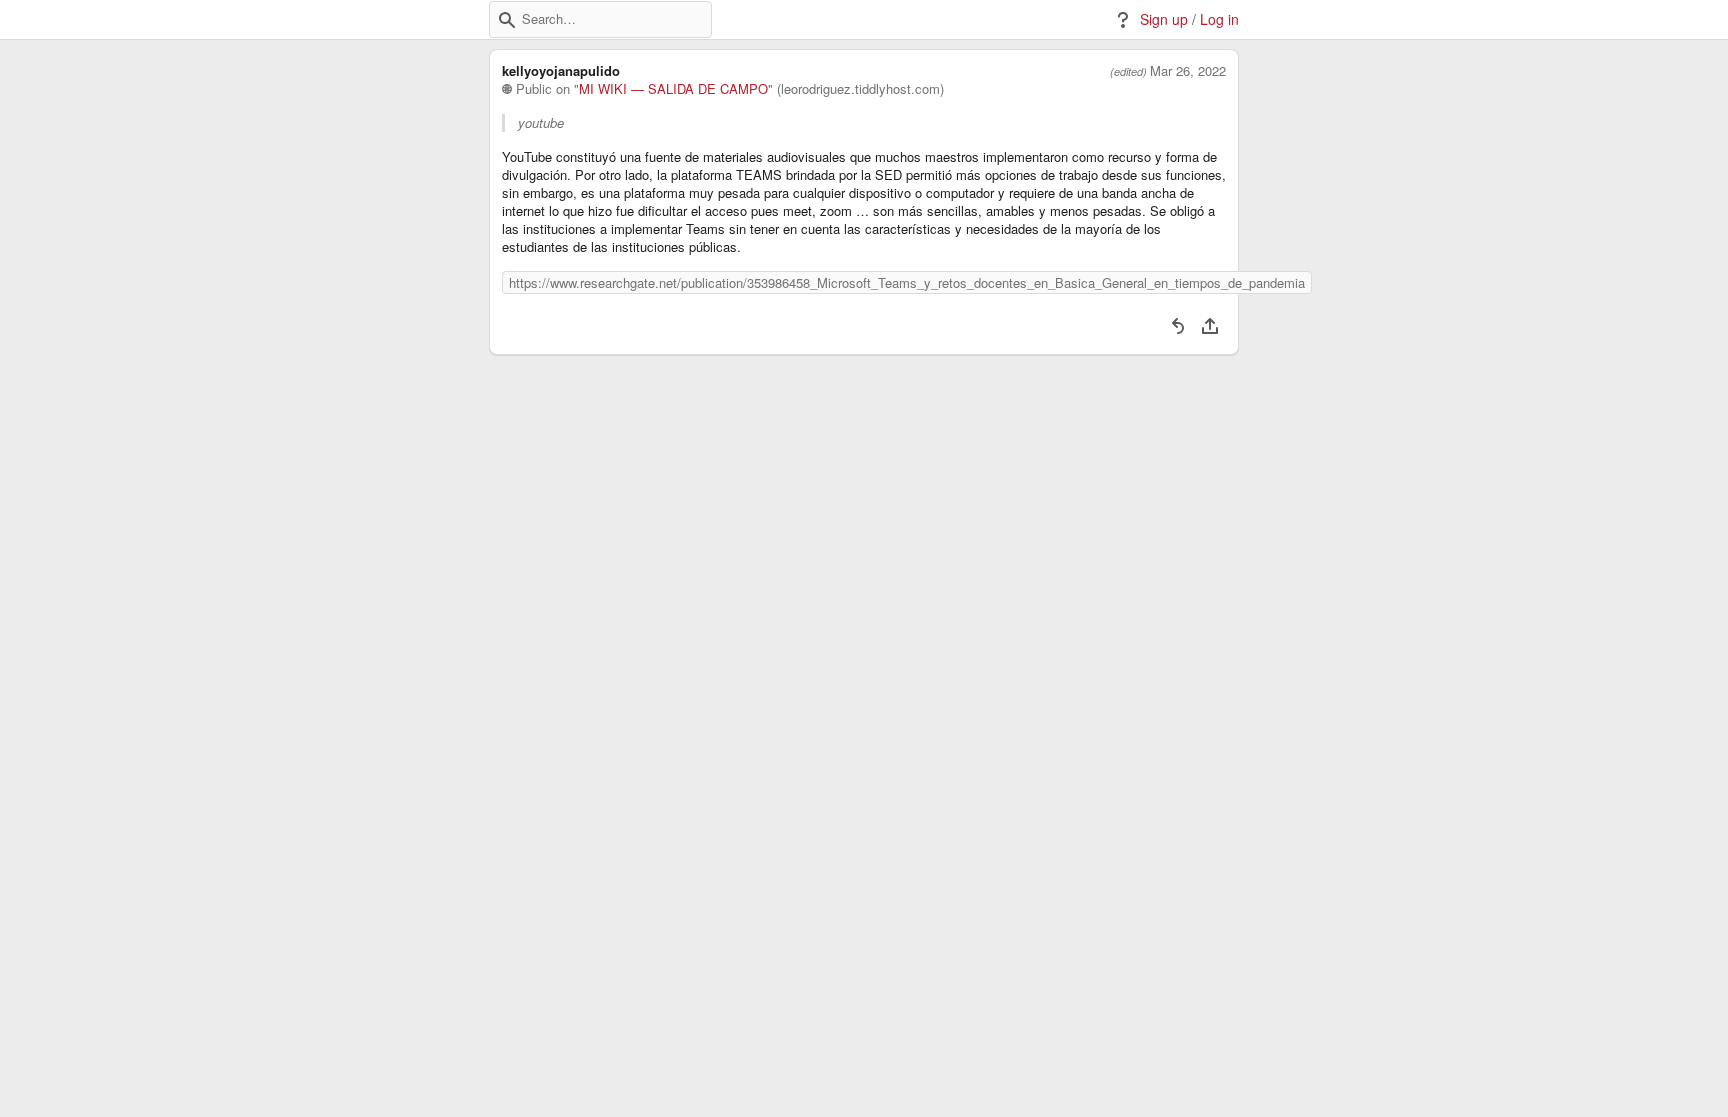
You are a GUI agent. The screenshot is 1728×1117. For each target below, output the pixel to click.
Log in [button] (1219, 19)
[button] (507, 20)
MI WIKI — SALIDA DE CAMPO (673, 89)
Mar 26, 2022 (1188, 71)
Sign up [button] (1164, 19)
